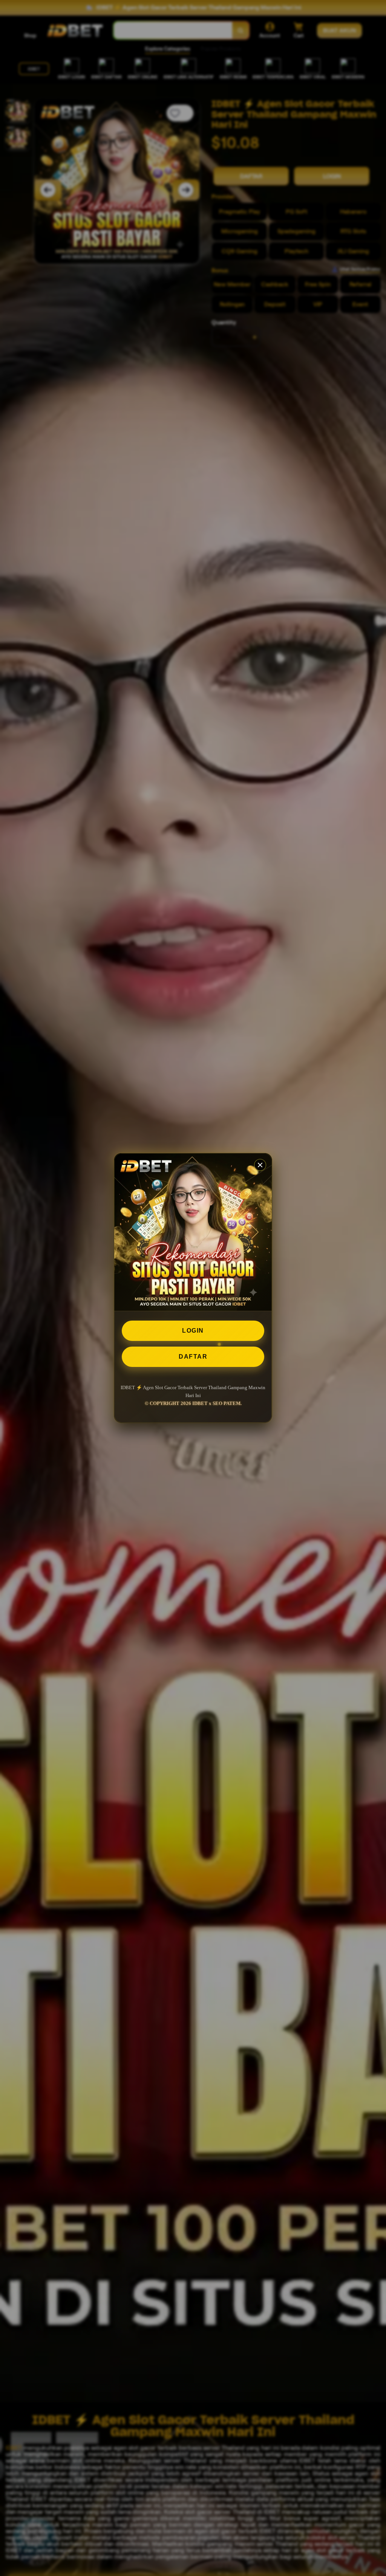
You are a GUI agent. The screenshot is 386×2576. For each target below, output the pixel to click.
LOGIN (193, 1331)
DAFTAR (193, 1357)
